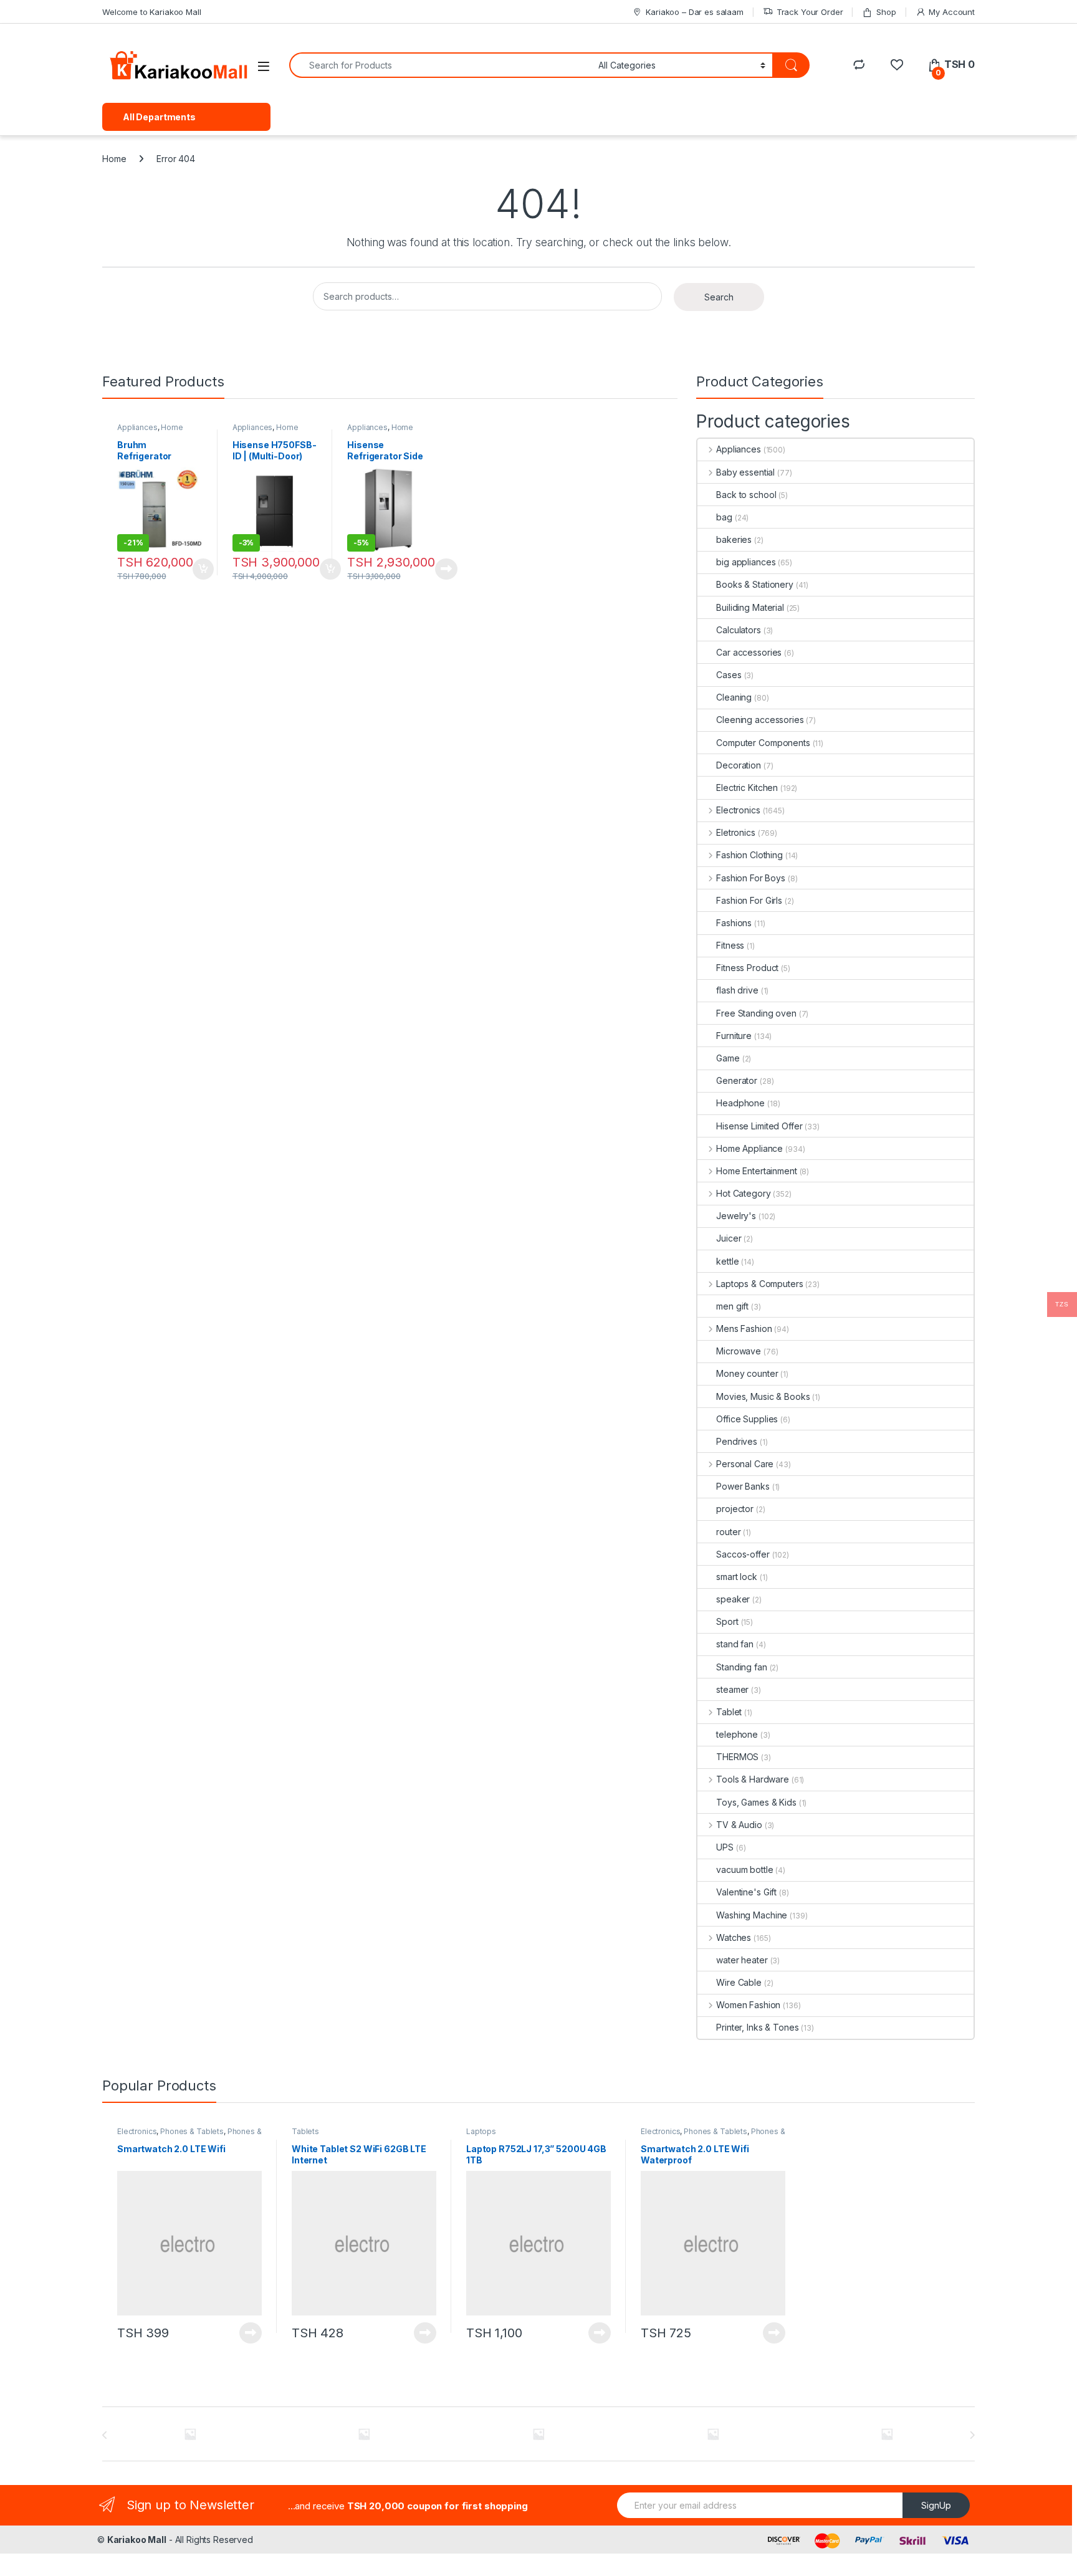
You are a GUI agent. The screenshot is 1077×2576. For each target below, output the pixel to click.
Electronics (738, 810)
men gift (732, 1306)
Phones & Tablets (192, 2131)
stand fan (735, 1644)
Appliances (137, 427)
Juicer (729, 1238)
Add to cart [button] (203, 569)
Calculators (738, 630)
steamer (732, 1689)
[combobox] (440, 65)
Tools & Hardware (753, 1779)
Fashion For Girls (749, 900)
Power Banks (743, 1486)
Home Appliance (150, 431)
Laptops (481, 2131)
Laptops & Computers (759, 1284)
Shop (886, 12)
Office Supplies (747, 1419)
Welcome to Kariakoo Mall (152, 12)
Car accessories (749, 652)
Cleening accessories (760, 720)
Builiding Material (750, 607)
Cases (729, 675)
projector (735, 1509)
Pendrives (737, 1441)
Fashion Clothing (749, 855)
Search (719, 297)
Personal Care (745, 1464)
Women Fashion (748, 2005)
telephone (737, 1734)
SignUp (936, 2505)
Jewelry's (736, 1216)
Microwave (739, 1351)
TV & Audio (739, 1825)
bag (724, 517)
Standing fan (741, 1667)
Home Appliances (266, 431)
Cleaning (734, 697)
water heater (742, 1960)
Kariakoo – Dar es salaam (695, 12)
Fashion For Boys (751, 878)
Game (728, 1058)
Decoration (739, 765)
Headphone (740, 1103)
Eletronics (735, 832)
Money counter (747, 1373)
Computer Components (763, 743)
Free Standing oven (756, 1013)
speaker (733, 1599)
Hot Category (743, 1193)
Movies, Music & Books (763, 1396)
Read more (446, 569)
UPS (725, 1847)
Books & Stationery (754, 584)
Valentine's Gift (746, 1892)
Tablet (729, 1712)
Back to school (746, 495)
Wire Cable (739, 1982)
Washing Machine (752, 1915)
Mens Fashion (744, 1329)
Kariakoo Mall (137, 2540)
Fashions (734, 923)
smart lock (737, 1577)
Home (114, 159)
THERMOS (737, 1757)
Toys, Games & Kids (756, 1802)
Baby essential (745, 472)
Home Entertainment (756, 1171)
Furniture (734, 1036)
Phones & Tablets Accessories (189, 2135)
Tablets (305, 2131)
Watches (734, 1937)
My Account (952, 12)
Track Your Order (810, 12)
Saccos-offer (743, 1554)
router (728, 1532)
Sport (727, 1621)
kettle (727, 1261)
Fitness (730, 945)
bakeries (734, 539)
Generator (737, 1080)
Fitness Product (747, 968)
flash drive (737, 990)
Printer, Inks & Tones (757, 2027)
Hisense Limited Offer (759, 1126)
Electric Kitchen (747, 788)
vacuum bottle (744, 1870)
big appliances (746, 562)
